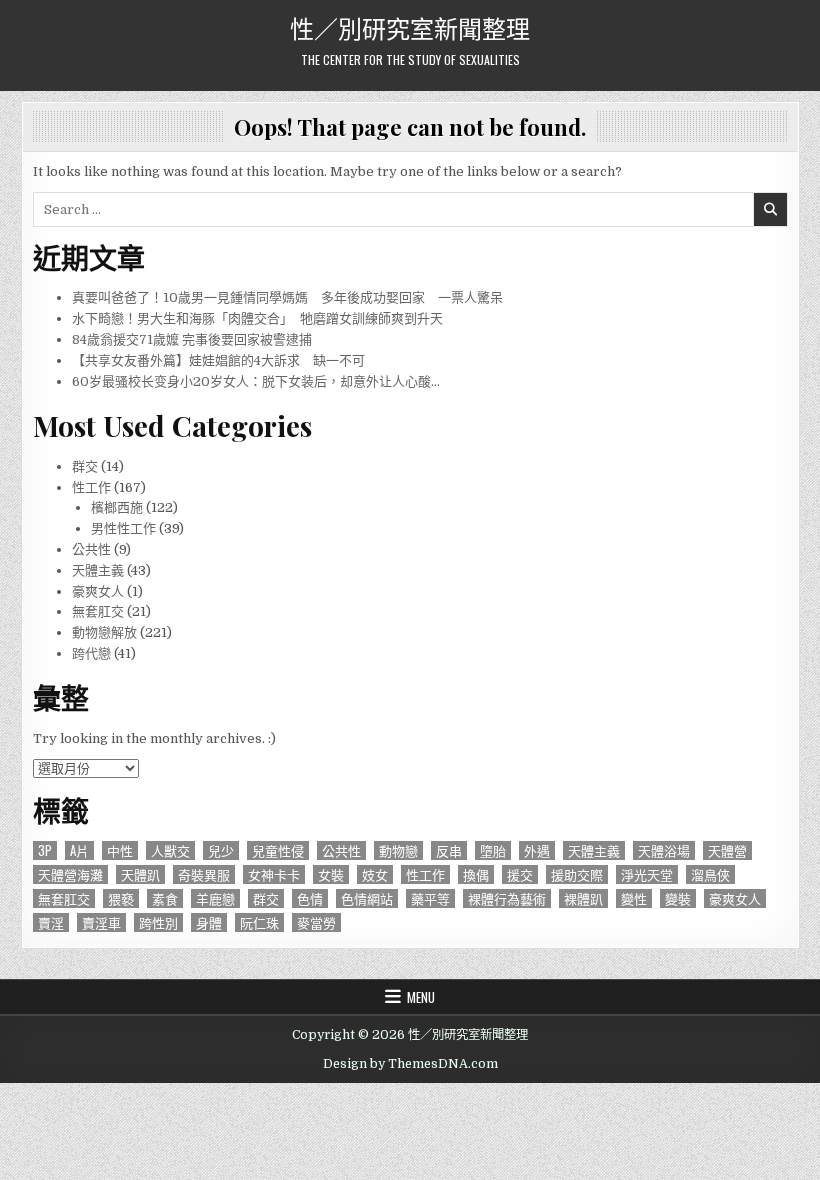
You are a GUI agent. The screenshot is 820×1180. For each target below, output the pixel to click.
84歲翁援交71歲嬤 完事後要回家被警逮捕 (192, 339)
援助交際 (577, 874)
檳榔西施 (117, 507)
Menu (421, 997)
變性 (634, 898)
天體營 (727, 850)
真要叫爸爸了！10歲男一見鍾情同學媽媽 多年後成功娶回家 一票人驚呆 (287, 297)
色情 (310, 898)
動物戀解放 (104, 632)
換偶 (476, 874)
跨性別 (158, 922)
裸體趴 (583, 898)
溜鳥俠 (710, 874)
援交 (520, 874)
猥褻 (121, 898)
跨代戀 (91, 653)
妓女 (375, 874)
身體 (209, 922)
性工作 (91, 487)
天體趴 (140, 874)
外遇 (537, 850)
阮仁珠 (259, 922)
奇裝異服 (204, 874)
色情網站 (367, 898)
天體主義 (98, 570)
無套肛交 (98, 611)
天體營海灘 (70, 874)
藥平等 (430, 898)
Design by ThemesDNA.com (410, 1064)
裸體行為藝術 (507, 898)
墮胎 (493, 850)
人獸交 (170, 850)
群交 (85, 466)
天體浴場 (664, 850)
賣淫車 (101, 922)
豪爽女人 (98, 591)
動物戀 (398, 850)
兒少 (221, 850)
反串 (449, 850)
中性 (120, 850)
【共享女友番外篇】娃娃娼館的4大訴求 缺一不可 (218, 360)
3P (45, 850)
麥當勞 (316, 922)
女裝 (331, 874)
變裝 (678, 898)
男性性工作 (123, 528)
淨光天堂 (647, 874)
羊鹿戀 (215, 898)
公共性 (91, 549)
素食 (165, 898)
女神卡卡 (274, 874)
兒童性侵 (278, 850)
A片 (79, 850)
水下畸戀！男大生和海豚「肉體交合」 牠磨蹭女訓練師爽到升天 (257, 318)
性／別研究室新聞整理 (410, 27)
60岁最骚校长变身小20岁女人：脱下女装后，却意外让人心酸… (256, 381)
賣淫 (51, 922)
